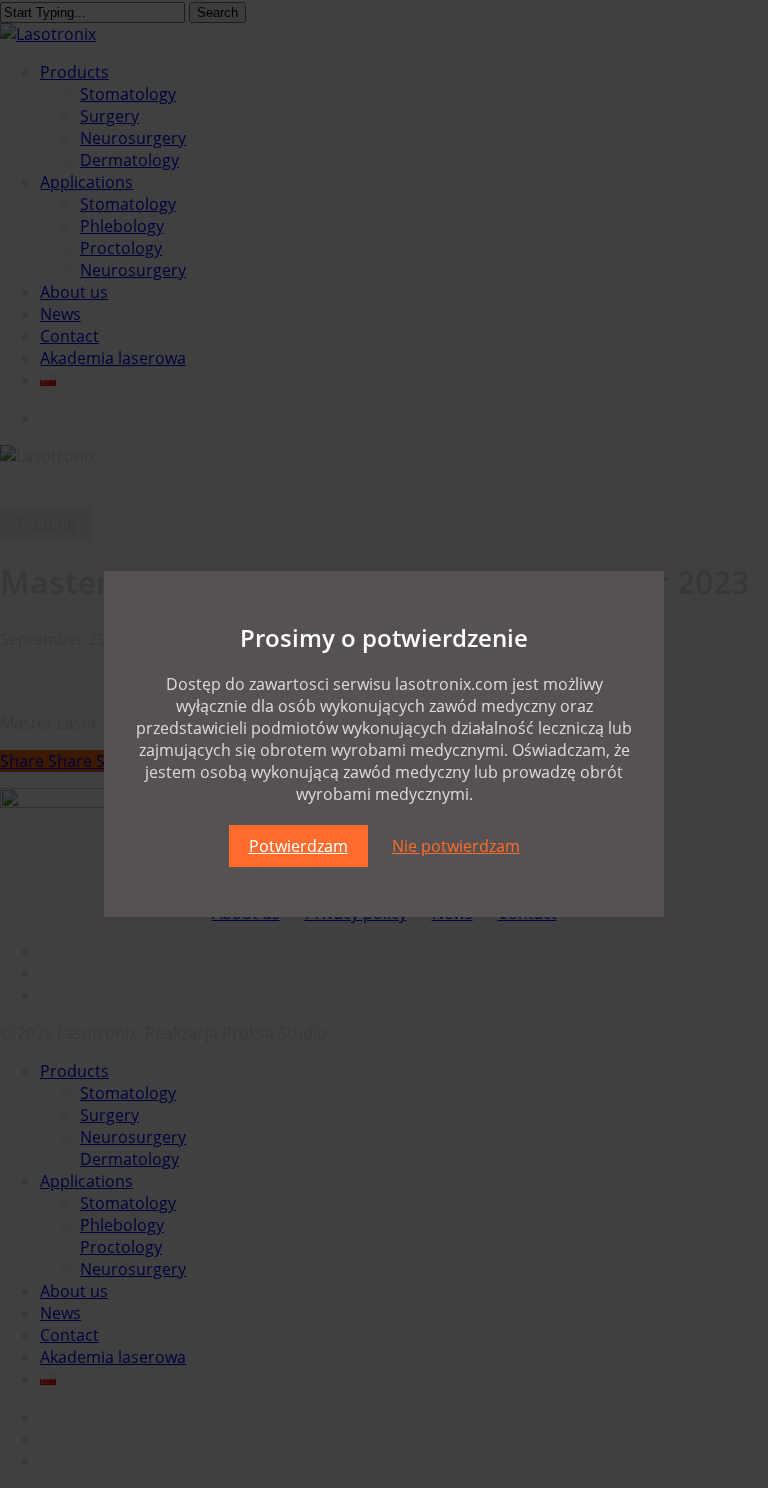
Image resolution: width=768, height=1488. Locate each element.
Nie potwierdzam (456, 846)
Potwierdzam (298, 846)
